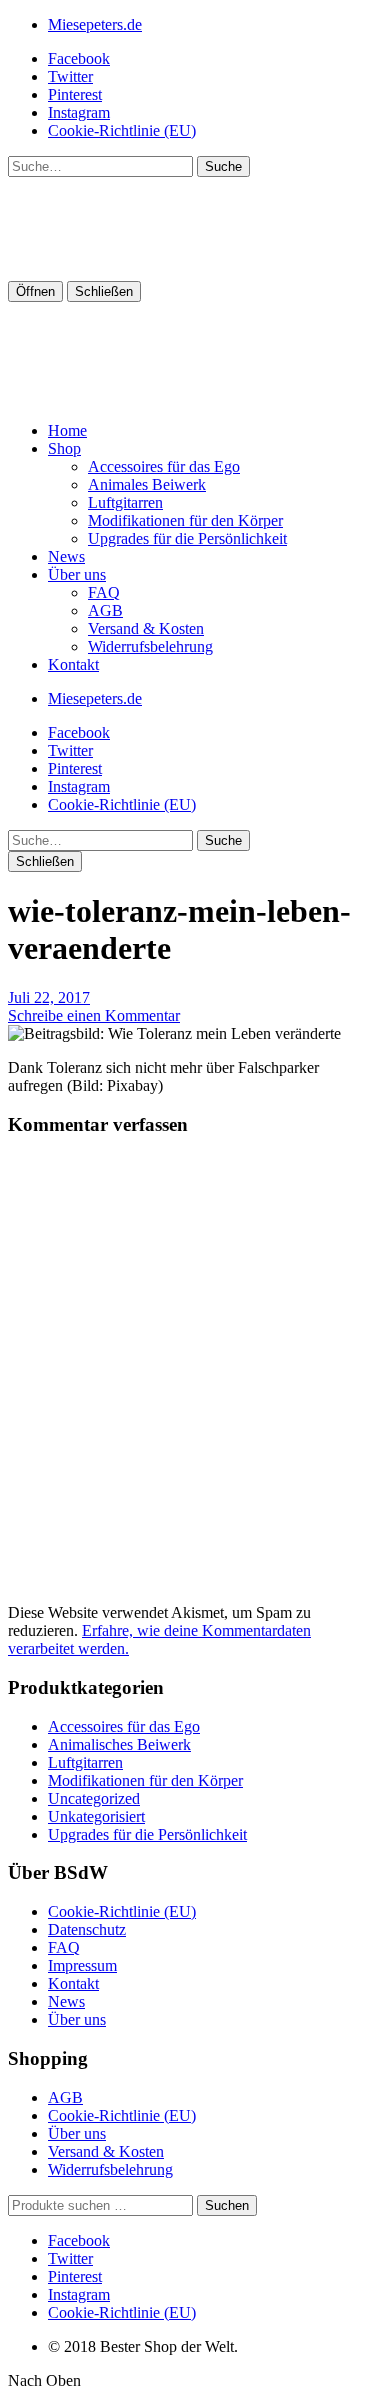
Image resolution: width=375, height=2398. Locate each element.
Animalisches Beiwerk (119, 1744)
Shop (64, 448)
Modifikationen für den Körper (185, 520)
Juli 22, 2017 (49, 997)
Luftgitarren (125, 502)
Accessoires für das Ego (164, 466)
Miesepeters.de (95, 24)
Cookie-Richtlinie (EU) (122, 130)
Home (67, 430)
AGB (105, 610)
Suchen (227, 2205)
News (66, 556)
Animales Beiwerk (147, 484)
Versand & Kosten (146, 628)
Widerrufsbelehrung (150, 646)
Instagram (79, 112)
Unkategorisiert (96, 1816)
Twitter (70, 76)
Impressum (82, 1965)
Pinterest (75, 94)
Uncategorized (94, 1798)
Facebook (79, 58)
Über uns (77, 574)
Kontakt (73, 664)
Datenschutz (87, 1929)
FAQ (104, 592)
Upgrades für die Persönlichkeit (187, 538)
